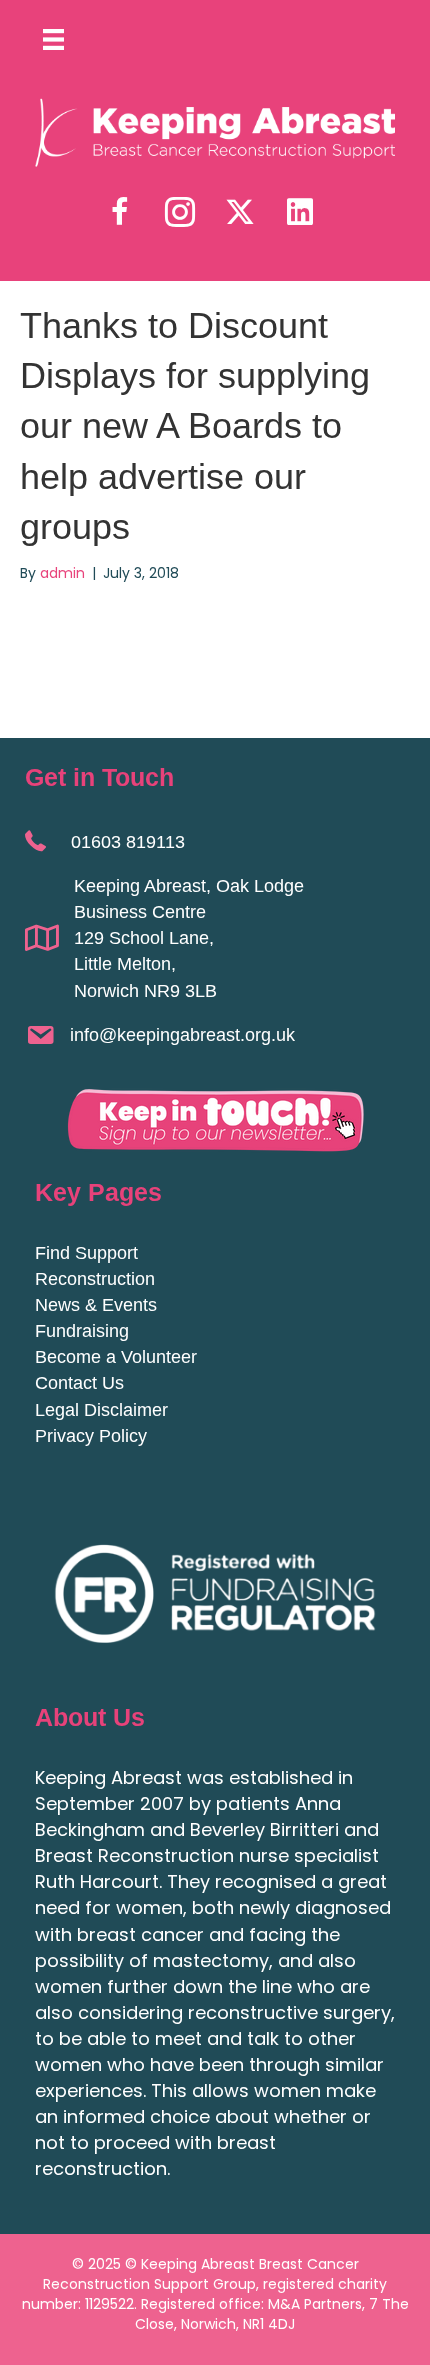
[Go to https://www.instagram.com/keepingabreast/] (180, 213)
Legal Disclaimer (101, 1410)
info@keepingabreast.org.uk (182, 1035)
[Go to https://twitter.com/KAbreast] (240, 212)
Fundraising (82, 1331)
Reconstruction (95, 1279)
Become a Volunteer (116, 1357)
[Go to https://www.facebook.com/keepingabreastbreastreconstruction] (120, 213)
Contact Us (79, 1383)
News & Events (96, 1305)
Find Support (86, 1253)
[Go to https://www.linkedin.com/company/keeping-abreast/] (300, 212)
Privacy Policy (91, 1436)
